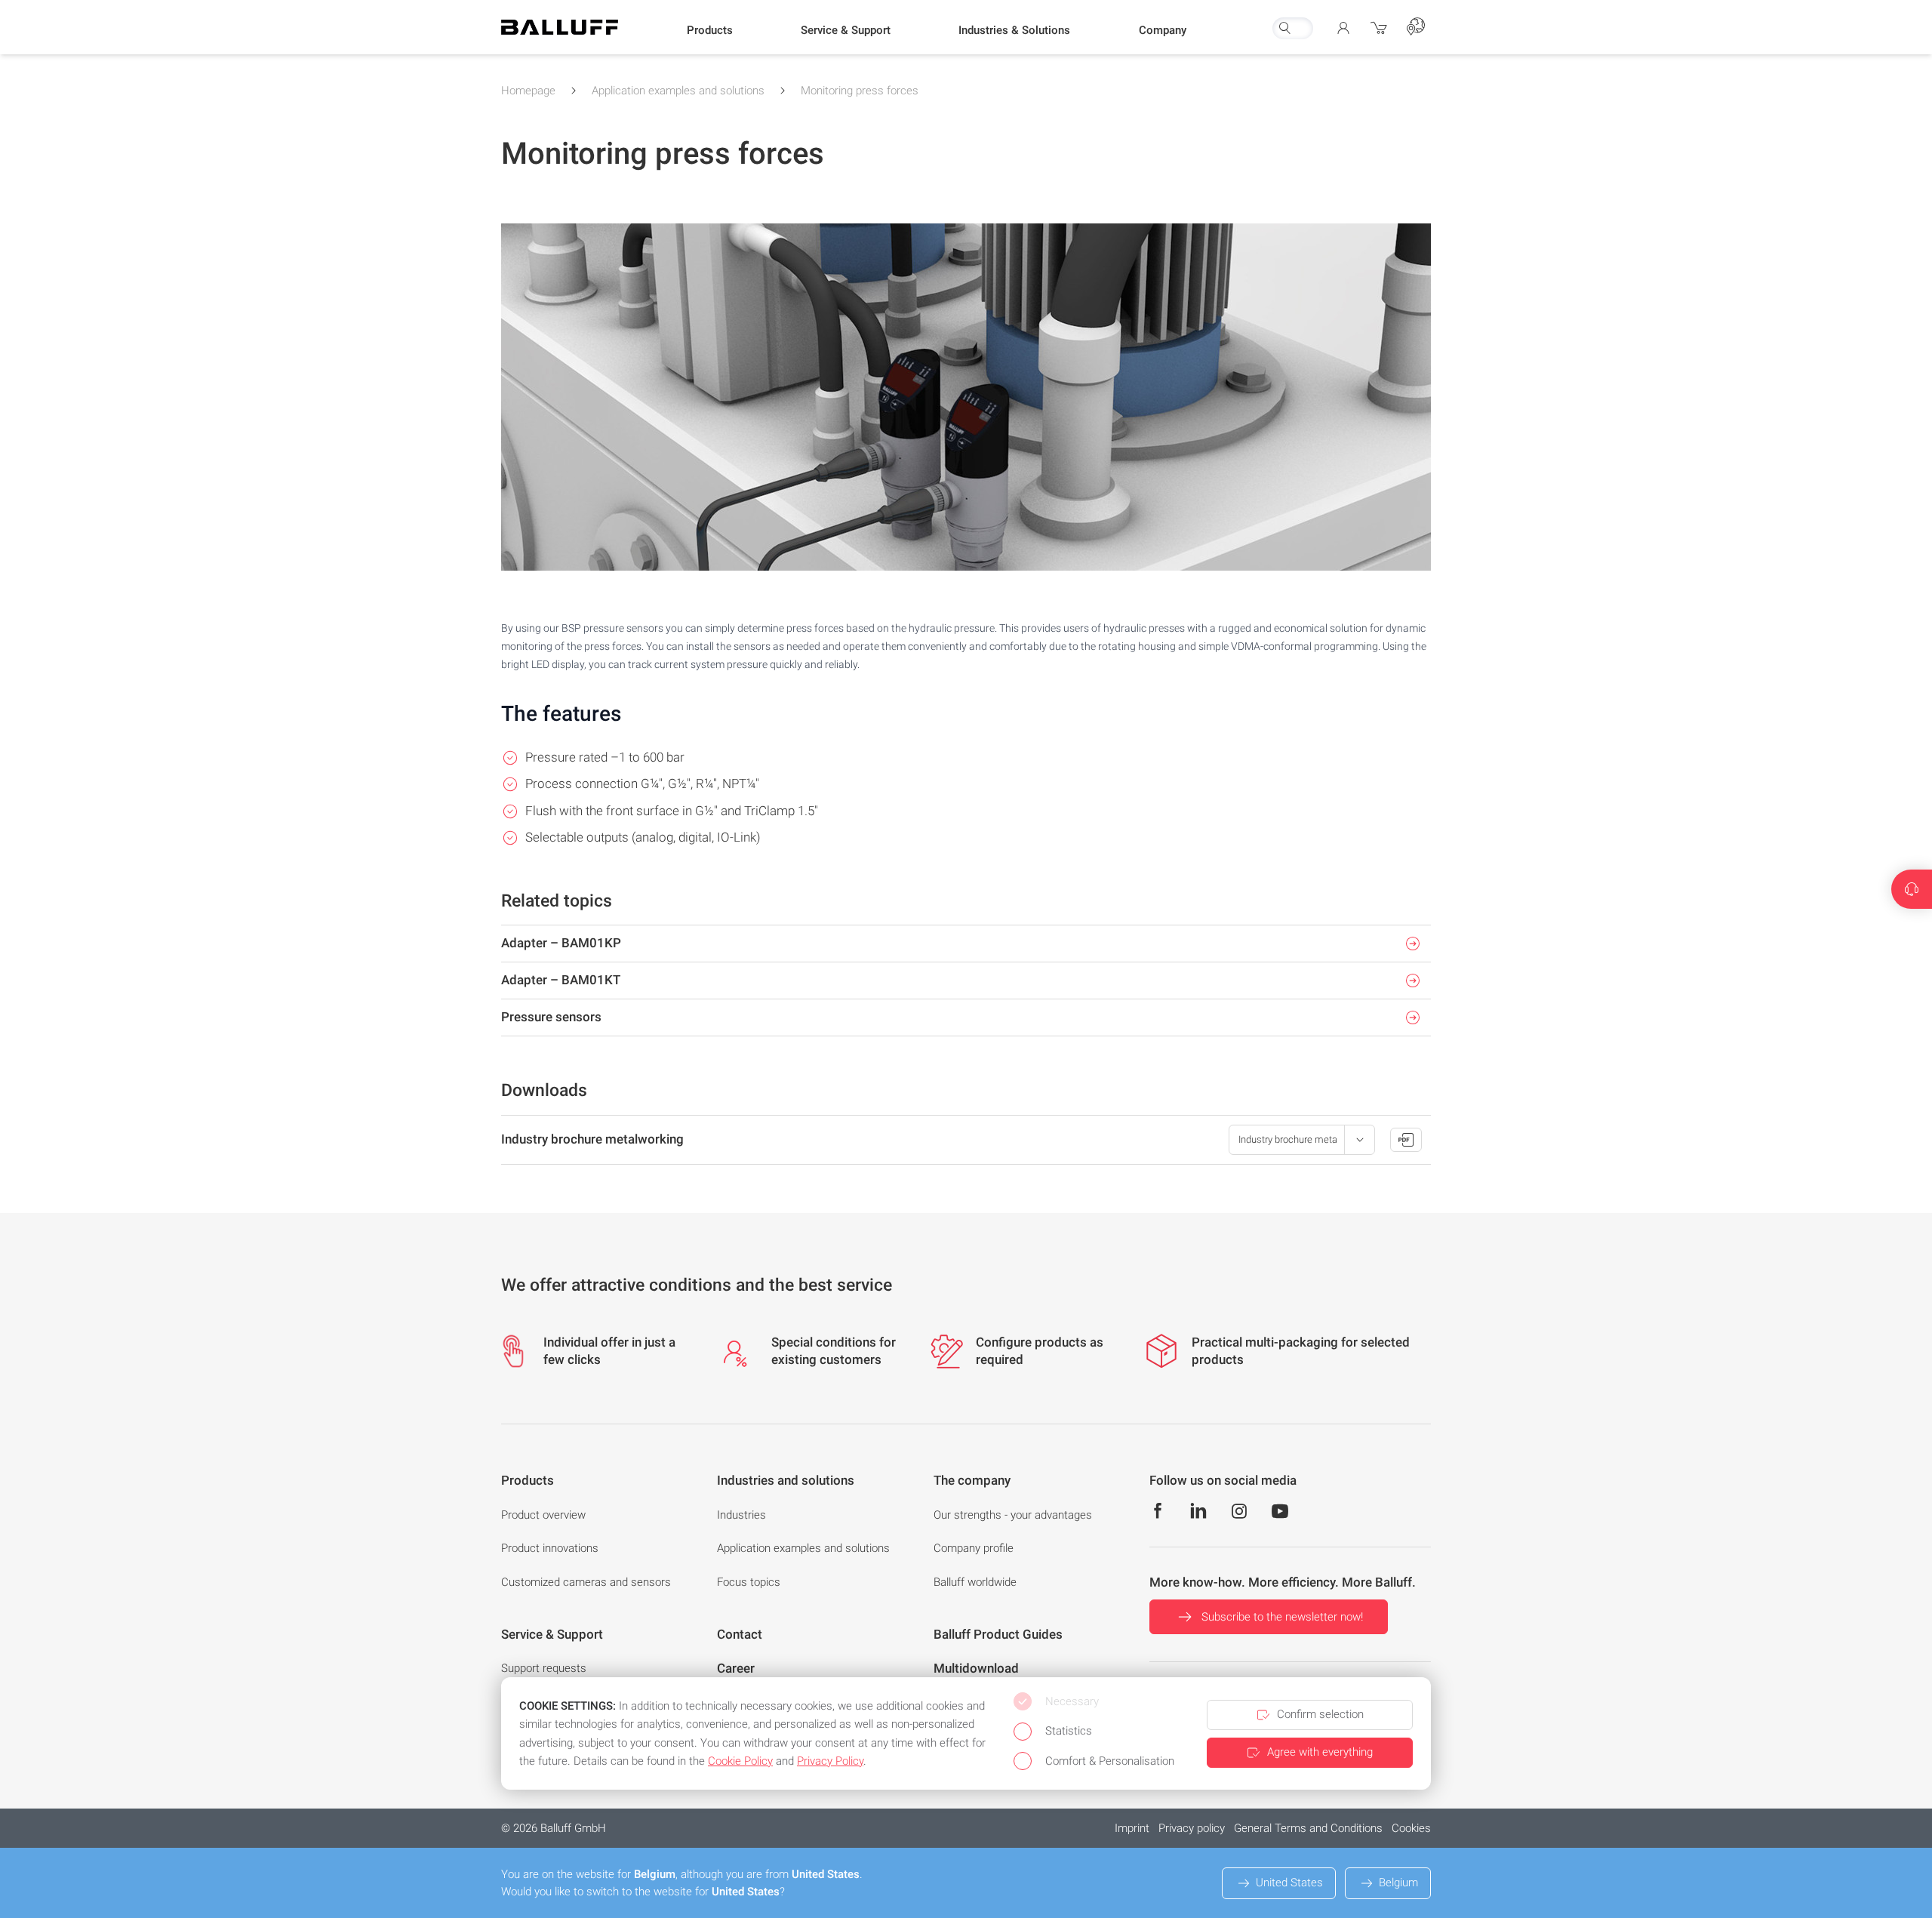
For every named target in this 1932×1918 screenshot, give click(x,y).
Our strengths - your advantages (1013, 1515)
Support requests (544, 1668)
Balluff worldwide (975, 1582)
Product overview (543, 1515)
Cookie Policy (740, 1761)
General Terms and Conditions (1308, 1828)
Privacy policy (1192, 1828)
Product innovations (550, 1548)
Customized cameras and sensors (586, 1582)
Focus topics (749, 1582)
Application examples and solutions (678, 91)
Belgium (1398, 1883)
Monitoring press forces (860, 91)
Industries (741, 1515)
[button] (710, 31)
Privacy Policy (830, 1761)
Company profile (974, 1548)
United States (1289, 1883)
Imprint (1132, 1828)
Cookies (1411, 1828)
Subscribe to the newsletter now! (1282, 1617)
